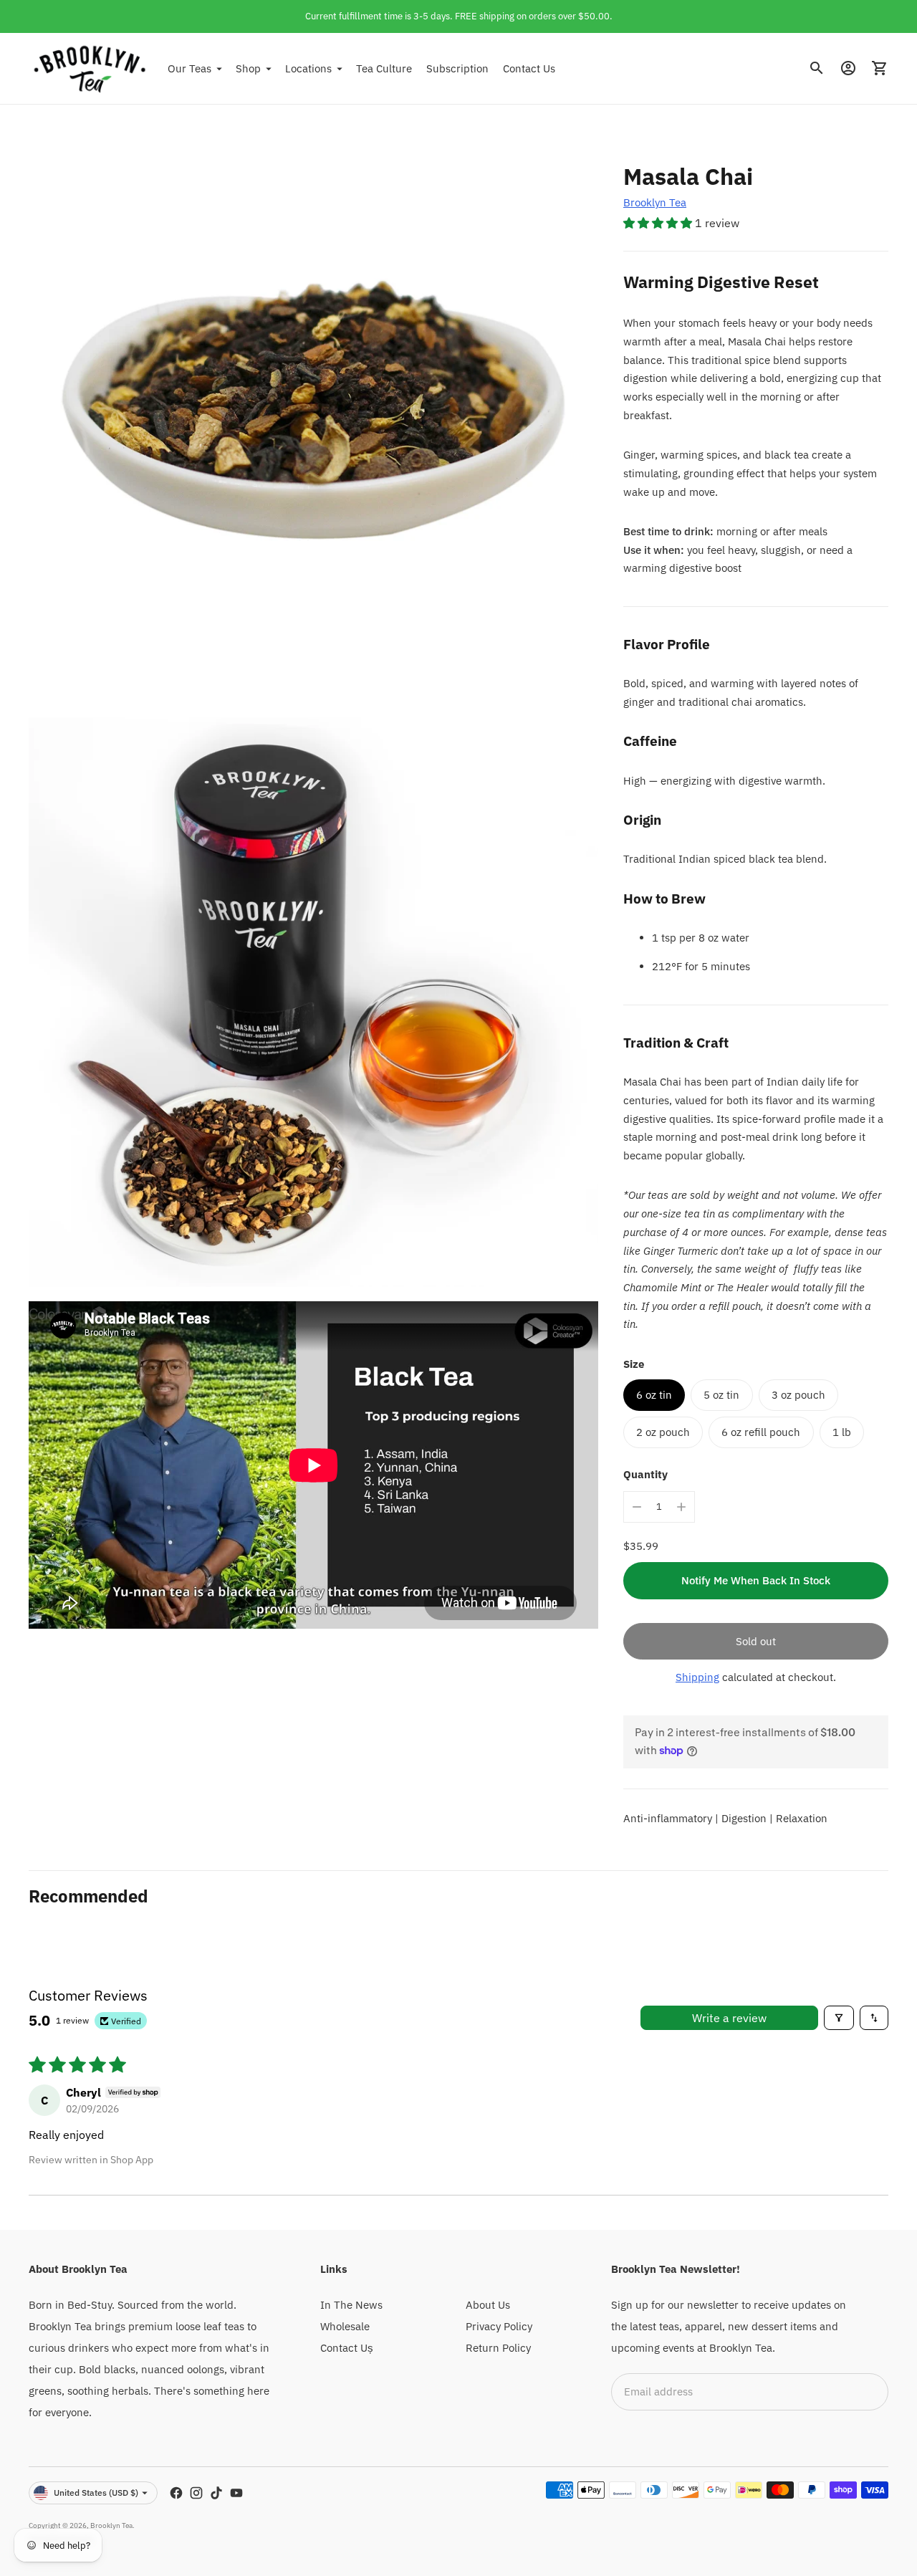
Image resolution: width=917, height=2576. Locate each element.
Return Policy (498, 2348)
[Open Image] (313, 418)
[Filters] (839, 2018)
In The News (351, 2305)
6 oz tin (654, 1395)
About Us (488, 2305)
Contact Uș (347, 2348)
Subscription (457, 68)
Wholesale (345, 2326)
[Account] (848, 68)
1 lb (842, 1432)
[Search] (817, 68)
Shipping (697, 1677)
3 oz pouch (798, 1395)
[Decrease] (637, 1507)
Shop (248, 68)
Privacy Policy (499, 2326)
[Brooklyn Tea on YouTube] (236, 2493)
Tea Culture (384, 68)
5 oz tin (721, 1395)
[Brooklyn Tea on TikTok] (216, 2493)
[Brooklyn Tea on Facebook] (176, 2493)
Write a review (729, 2018)
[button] (659, 223)
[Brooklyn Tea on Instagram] (196, 2493)
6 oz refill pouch (761, 1432)
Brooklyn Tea (655, 202)
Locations (308, 68)
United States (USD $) (96, 2493)
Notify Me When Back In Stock (756, 1580)
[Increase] (681, 1507)
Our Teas (189, 68)
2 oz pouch (663, 1432)
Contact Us (529, 68)
